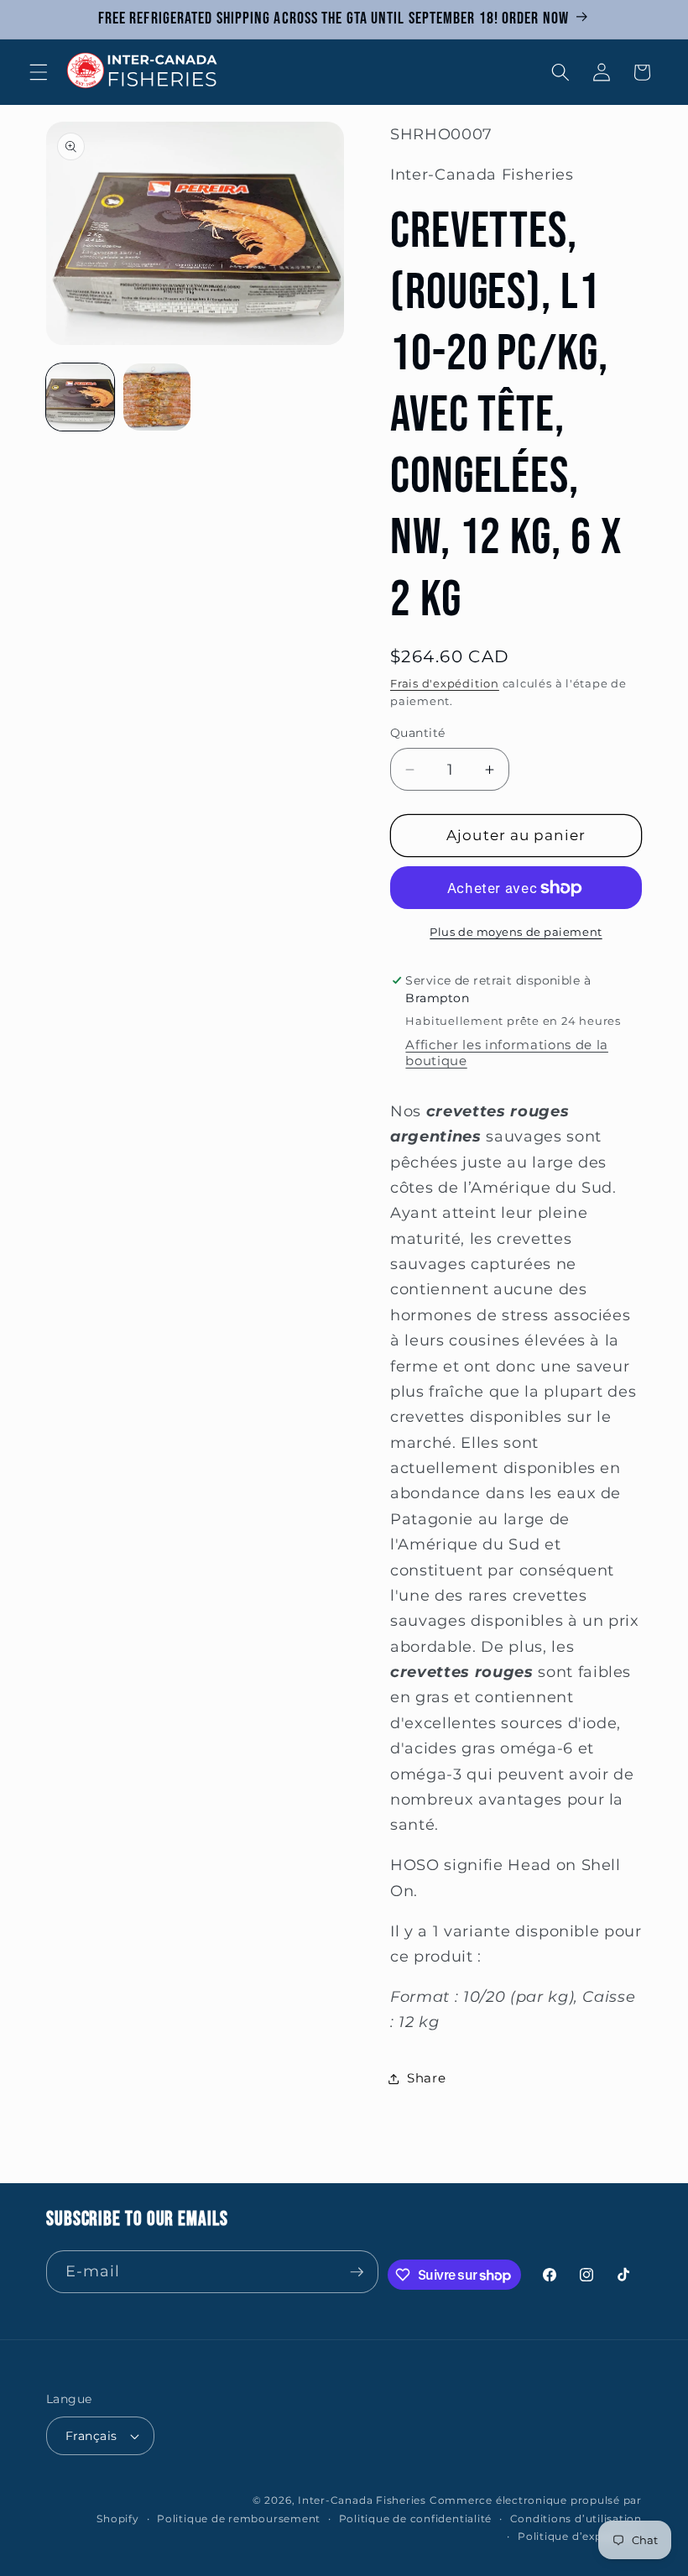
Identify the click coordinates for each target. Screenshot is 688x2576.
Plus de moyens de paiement (516, 932)
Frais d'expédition (445, 683)
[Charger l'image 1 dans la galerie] (80, 397)
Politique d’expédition (580, 2536)
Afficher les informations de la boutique (506, 1053)
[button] (39, 72)
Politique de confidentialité (416, 2519)
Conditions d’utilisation (576, 2519)
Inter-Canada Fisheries (362, 2500)
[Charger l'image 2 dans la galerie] (157, 397)
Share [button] (426, 2078)
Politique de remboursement (239, 2519)
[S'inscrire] (357, 2272)
